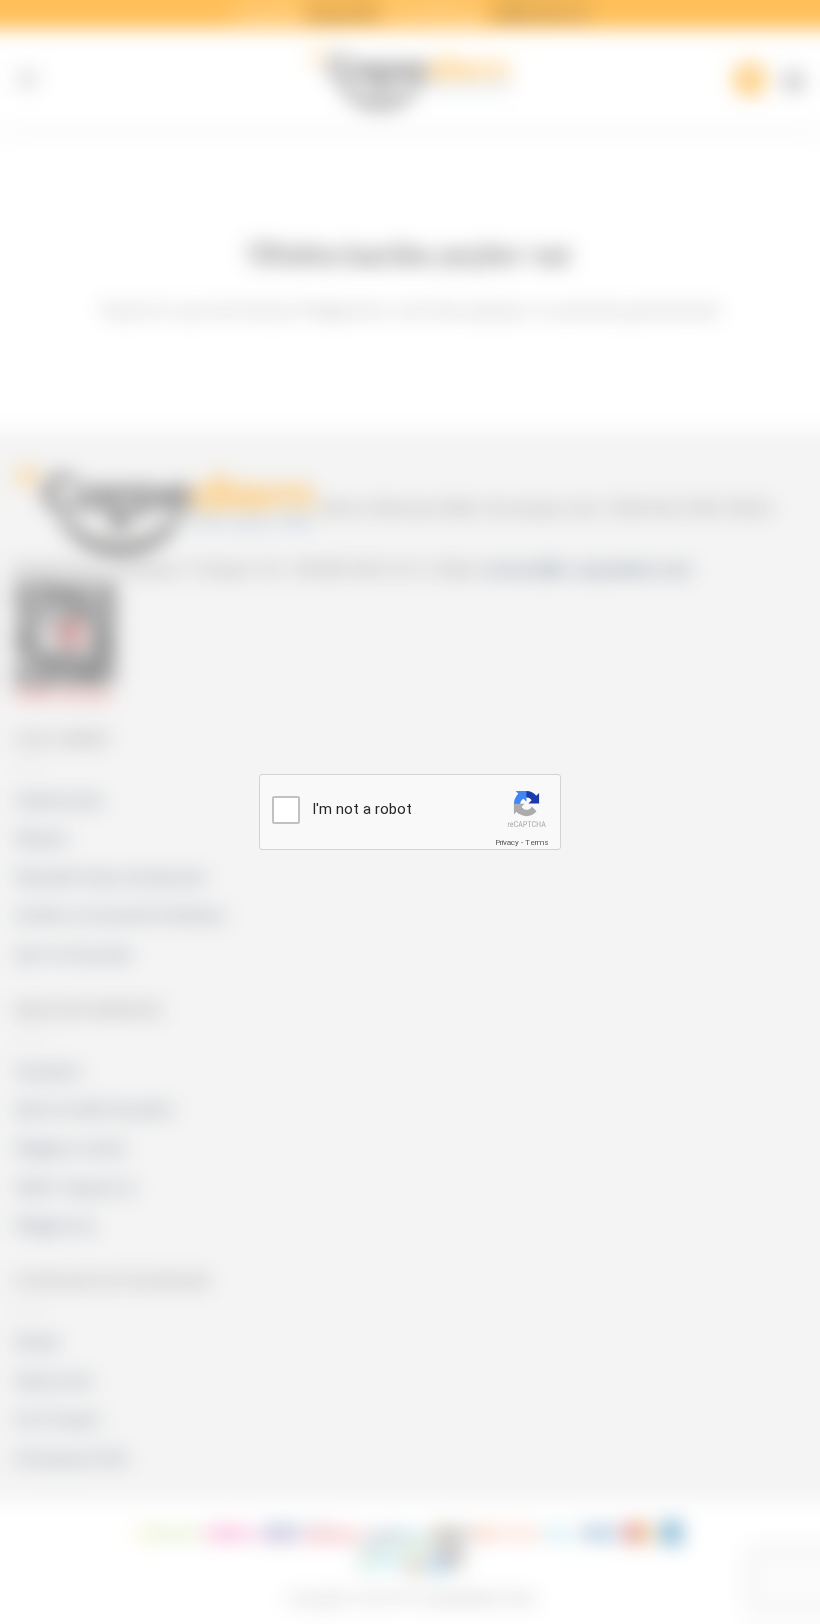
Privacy (507, 842)
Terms (537, 842)
